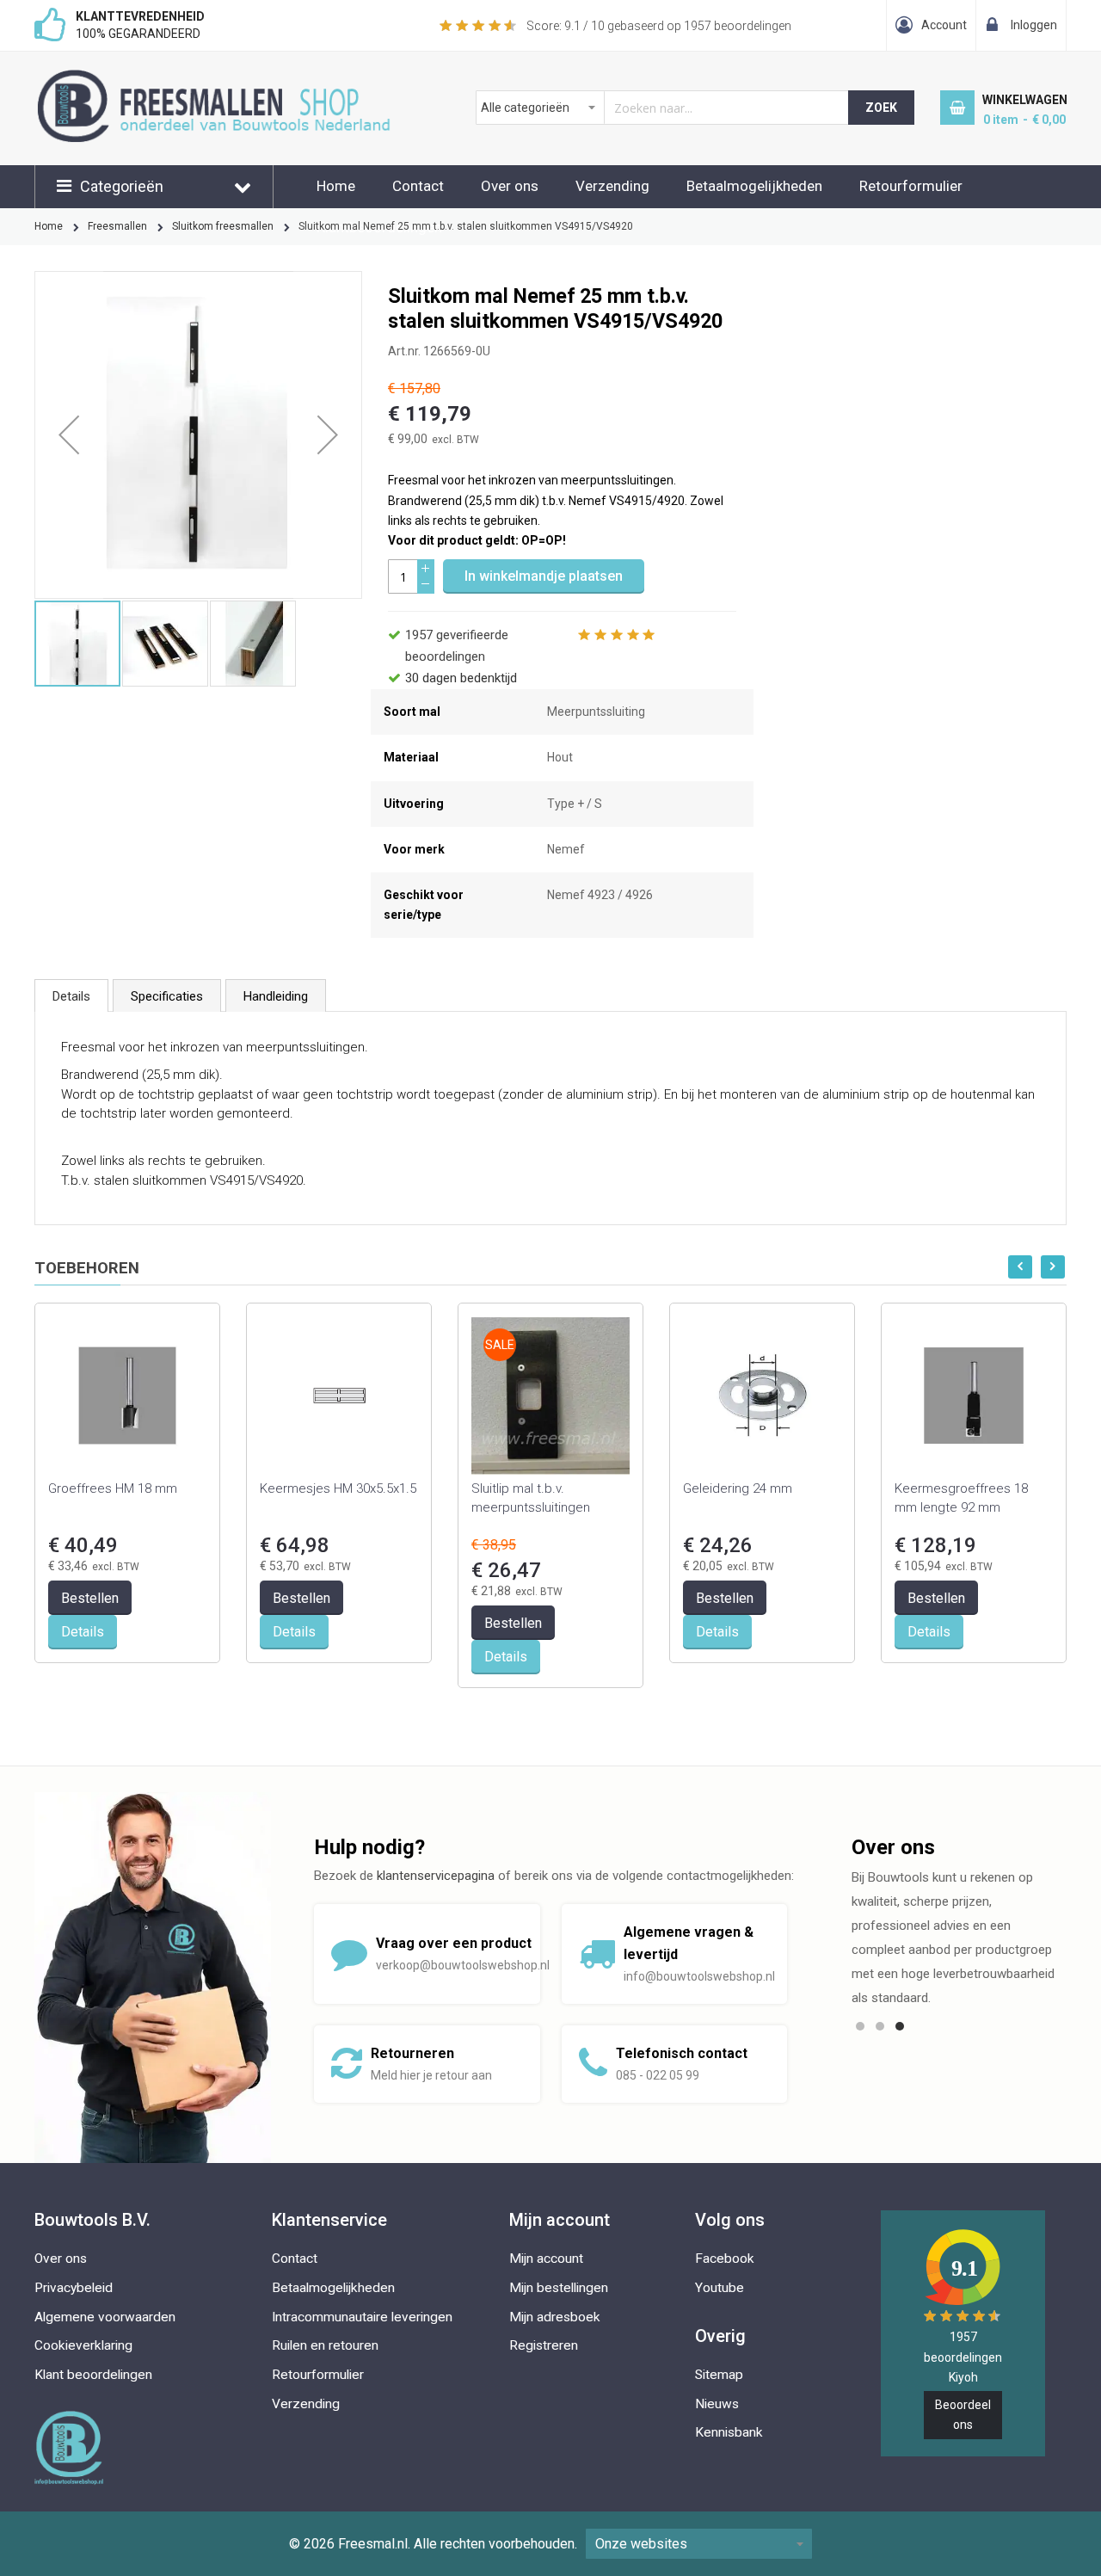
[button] (69, 435)
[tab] (71, 995)
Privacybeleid (74, 2288)
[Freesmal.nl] (242, 78)
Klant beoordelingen (93, 2375)
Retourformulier (911, 186)
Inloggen (1034, 25)
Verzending (612, 186)
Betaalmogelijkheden (754, 186)
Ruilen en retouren (325, 2345)
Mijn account (546, 2259)
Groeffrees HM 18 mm (113, 1488)
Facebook (725, 2259)
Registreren (544, 2345)
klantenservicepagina (436, 1876)
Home (336, 186)
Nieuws (717, 2404)
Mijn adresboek (555, 2317)
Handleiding (276, 996)
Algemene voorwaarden (105, 2317)
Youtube (720, 2288)
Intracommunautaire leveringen (362, 2317)
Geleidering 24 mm (738, 1488)
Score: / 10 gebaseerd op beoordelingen (659, 26)
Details (71, 996)
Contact (418, 186)
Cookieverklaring (83, 2345)
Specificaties (167, 996)
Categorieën (122, 186)
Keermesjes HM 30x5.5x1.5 (338, 1488)
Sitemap (719, 2375)
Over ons (510, 186)
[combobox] (663, 108)
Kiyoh (963, 2377)
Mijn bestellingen (559, 2288)
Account (944, 25)
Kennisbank (729, 2432)
